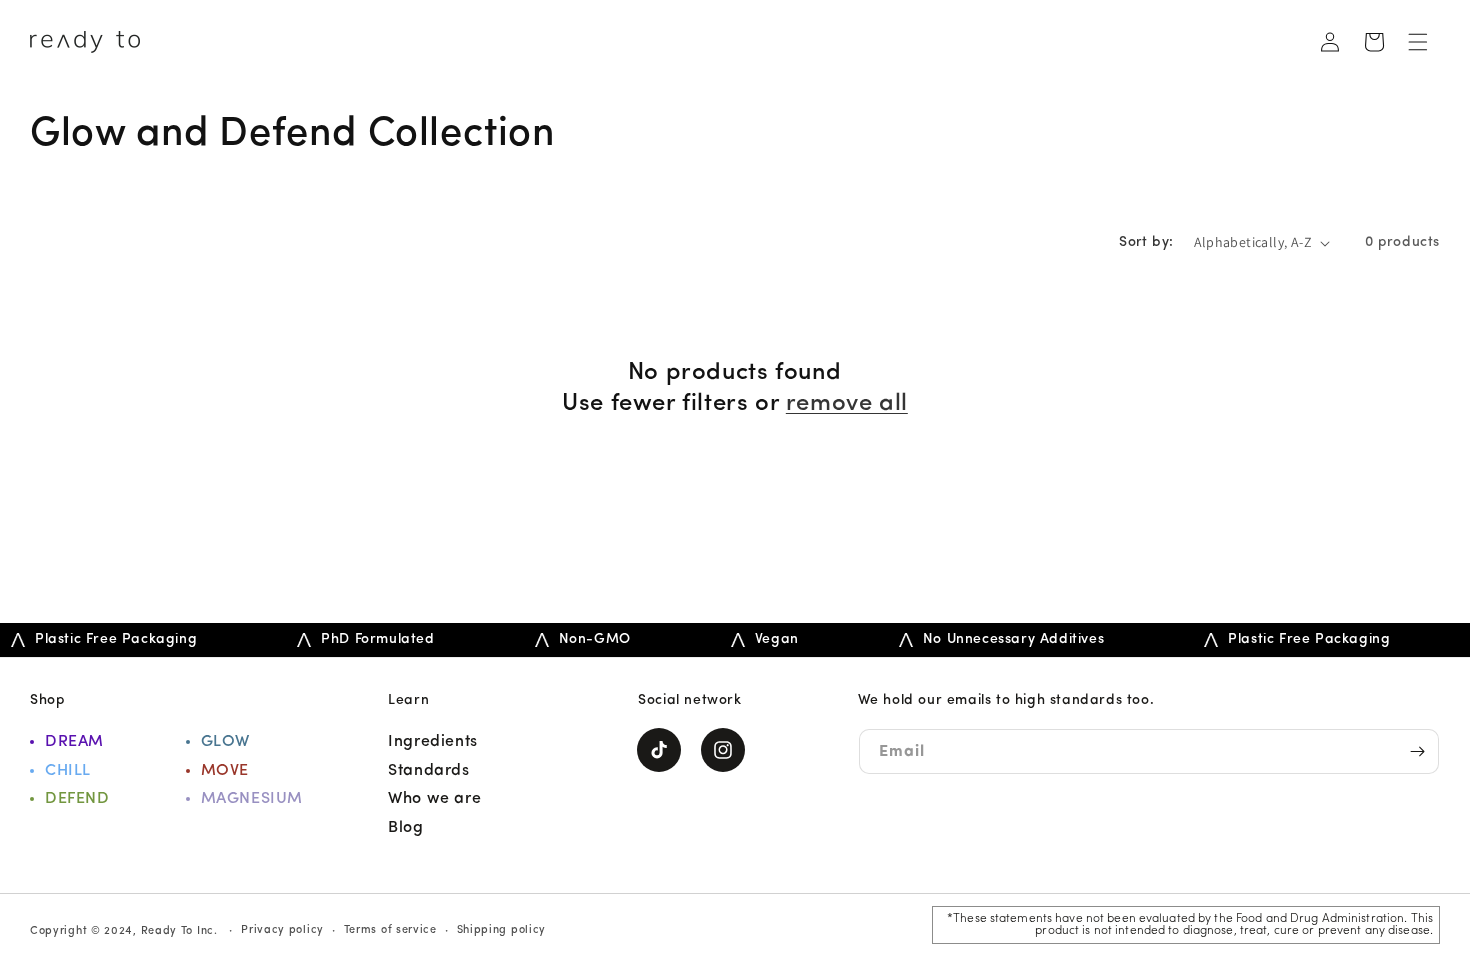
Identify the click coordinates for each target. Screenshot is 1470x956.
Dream (74, 742)
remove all (847, 404)
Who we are (434, 799)
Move (225, 771)
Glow (225, 742)
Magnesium (252, 799)
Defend (77, 799)
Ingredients (433, 742)
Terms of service (390, 930)
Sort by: (1146, 242)
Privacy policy (282, 930)
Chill (68, 771)
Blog (405, 828)
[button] (1418, 42)
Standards (428, 771)
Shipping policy (502, 930)
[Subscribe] (1417, 751)
